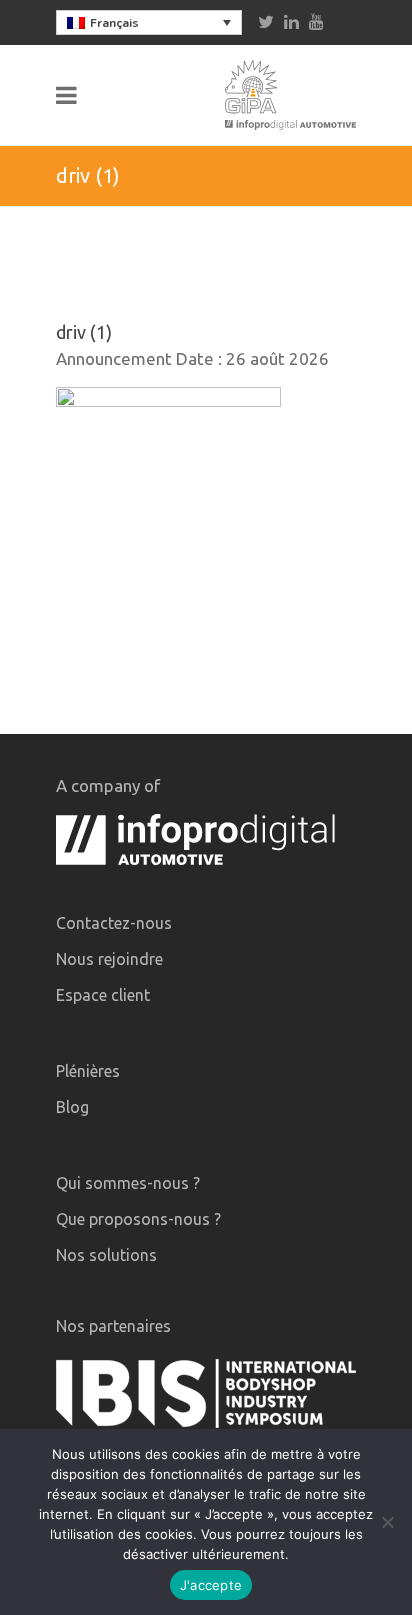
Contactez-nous (114, 923)
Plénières (88, 1071)
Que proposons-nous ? (138, 1219)
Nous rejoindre (109, 959)
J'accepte (211, 1585)
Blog (72, 1107)
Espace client (103, 995)
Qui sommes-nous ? (128, 1183)
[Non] (387, 1522)
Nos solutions (106, 1255)
